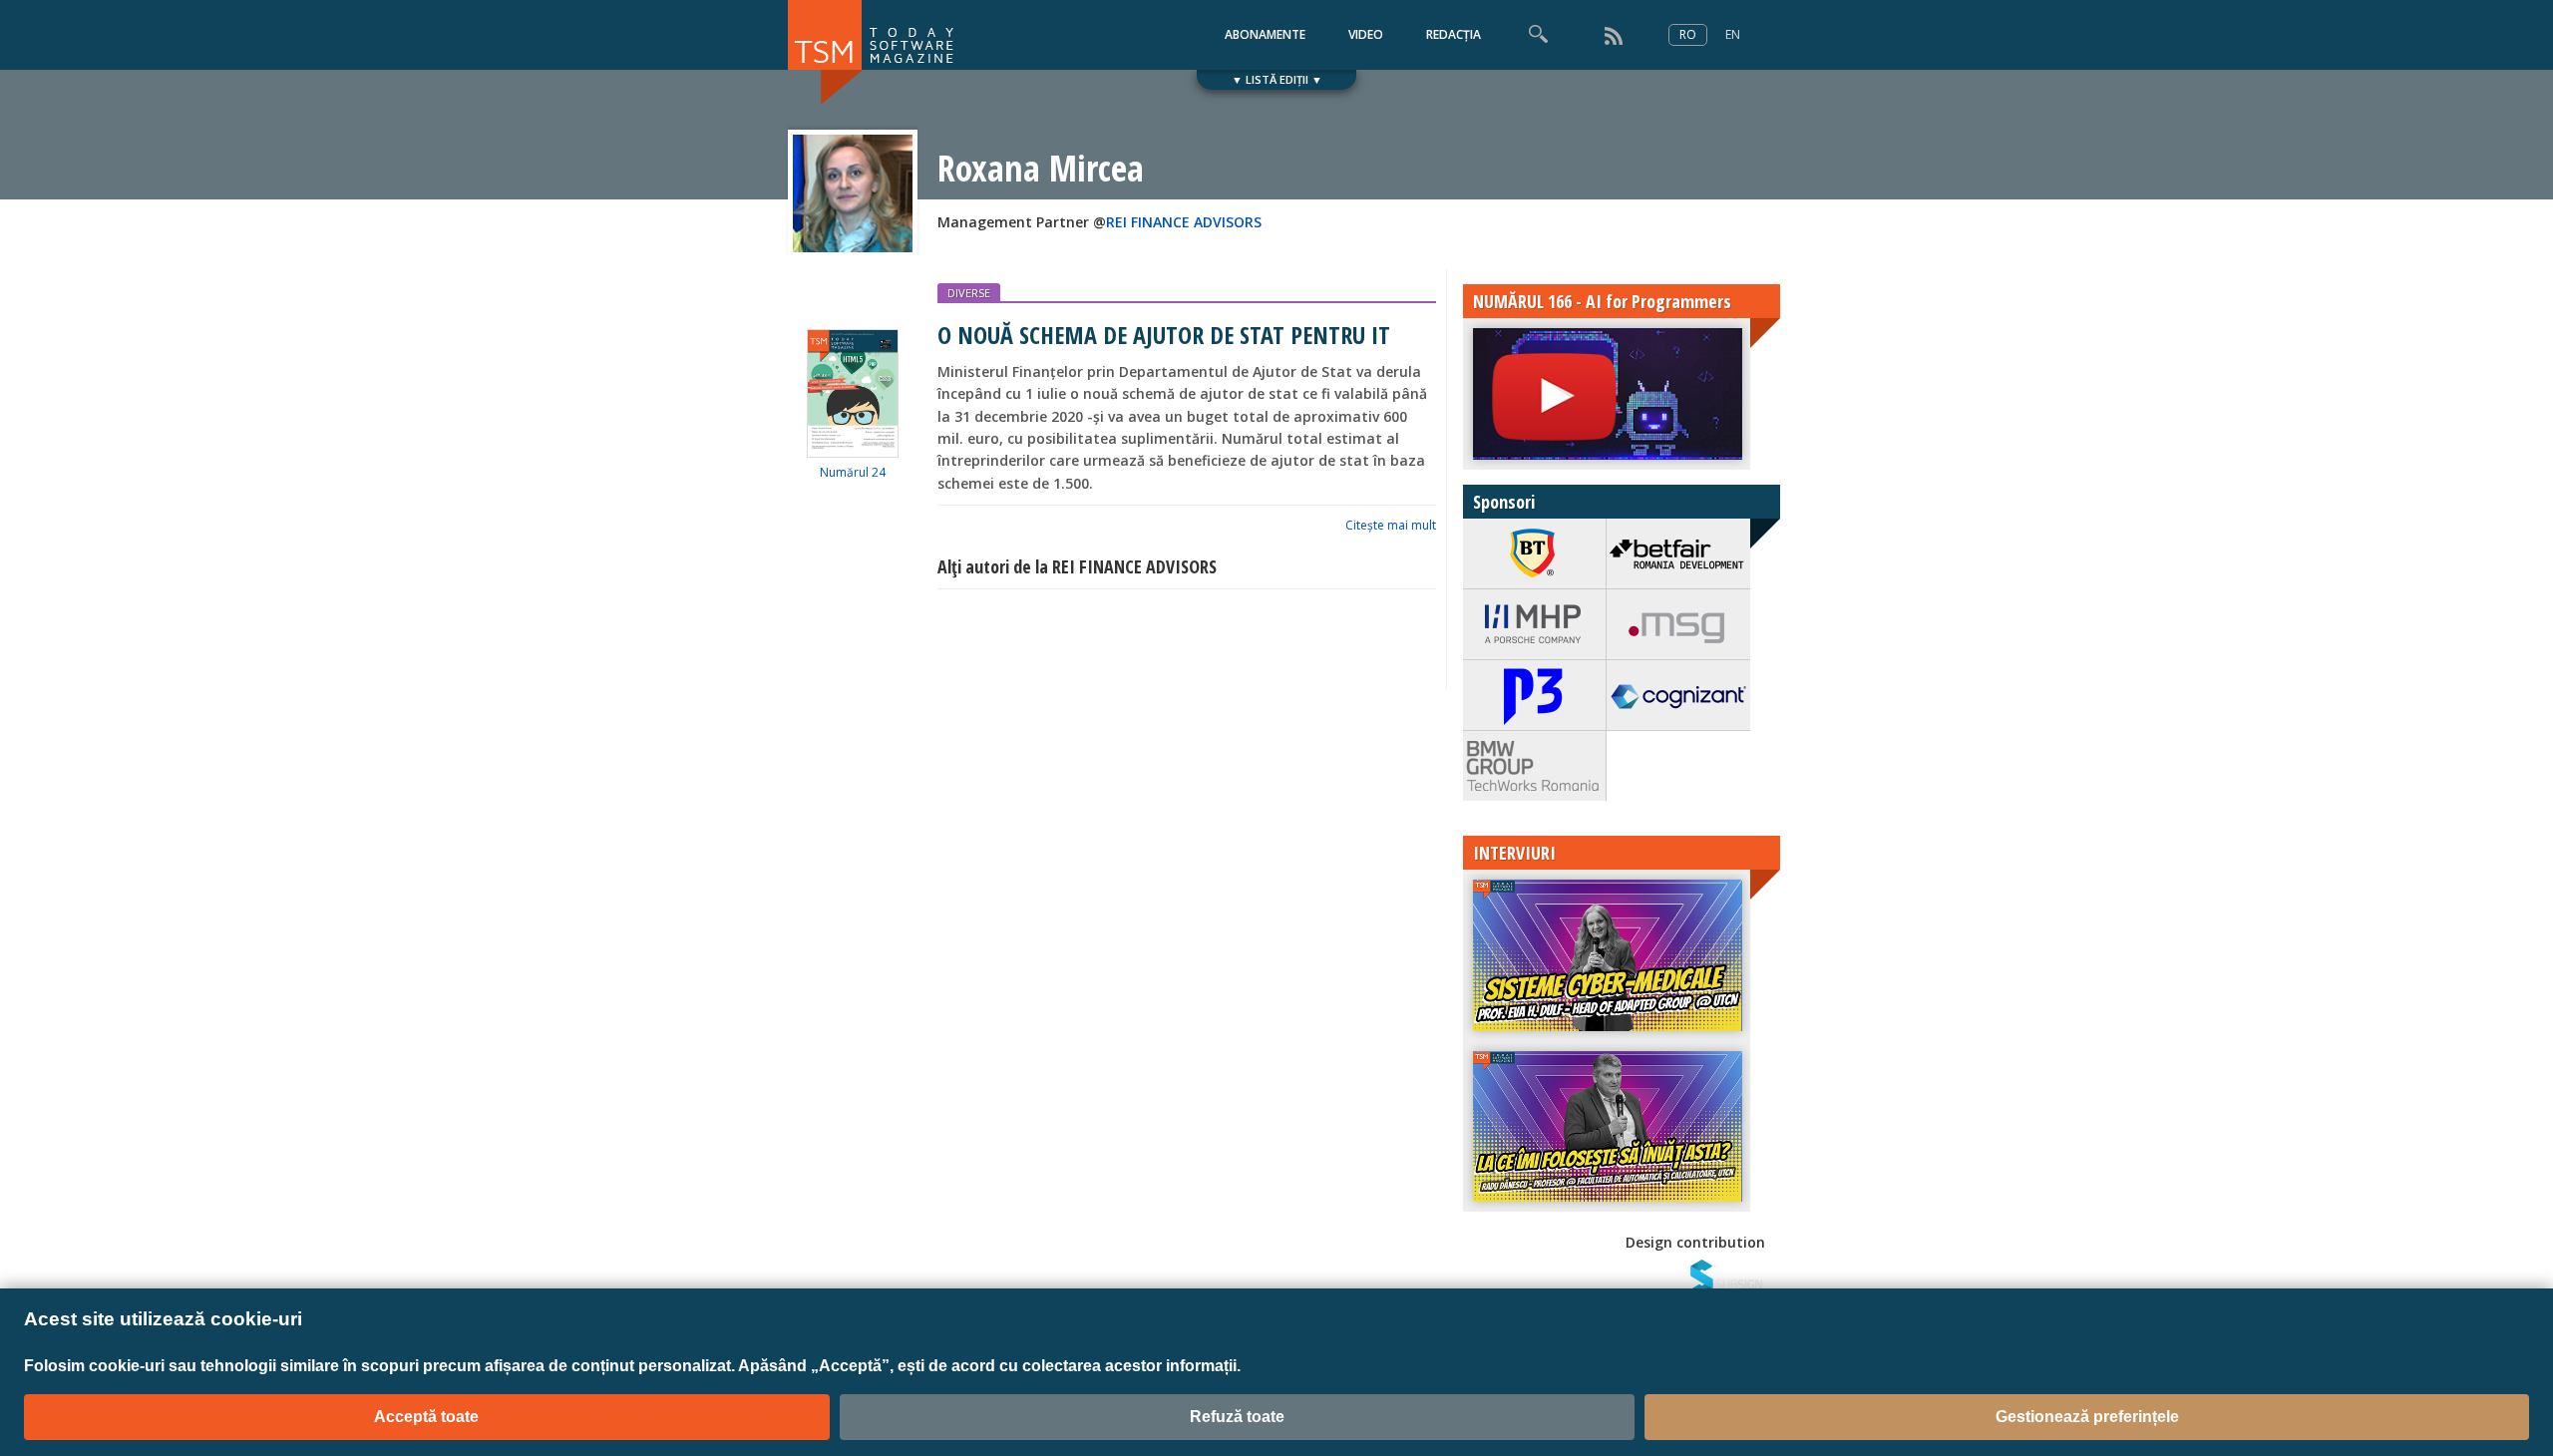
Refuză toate (1237, 1417)
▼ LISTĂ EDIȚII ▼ (1277, 79)
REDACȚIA (1454, 34)
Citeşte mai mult (1391, 525)
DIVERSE (969, 293)
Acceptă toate (426, 1417)
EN (1733, 34)
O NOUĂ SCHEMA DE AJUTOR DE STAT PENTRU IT (1164, 335)
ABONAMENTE (1265, 34)
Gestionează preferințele (2087, 1417)
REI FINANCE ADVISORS (1184, 222)
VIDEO (1366, 34)
